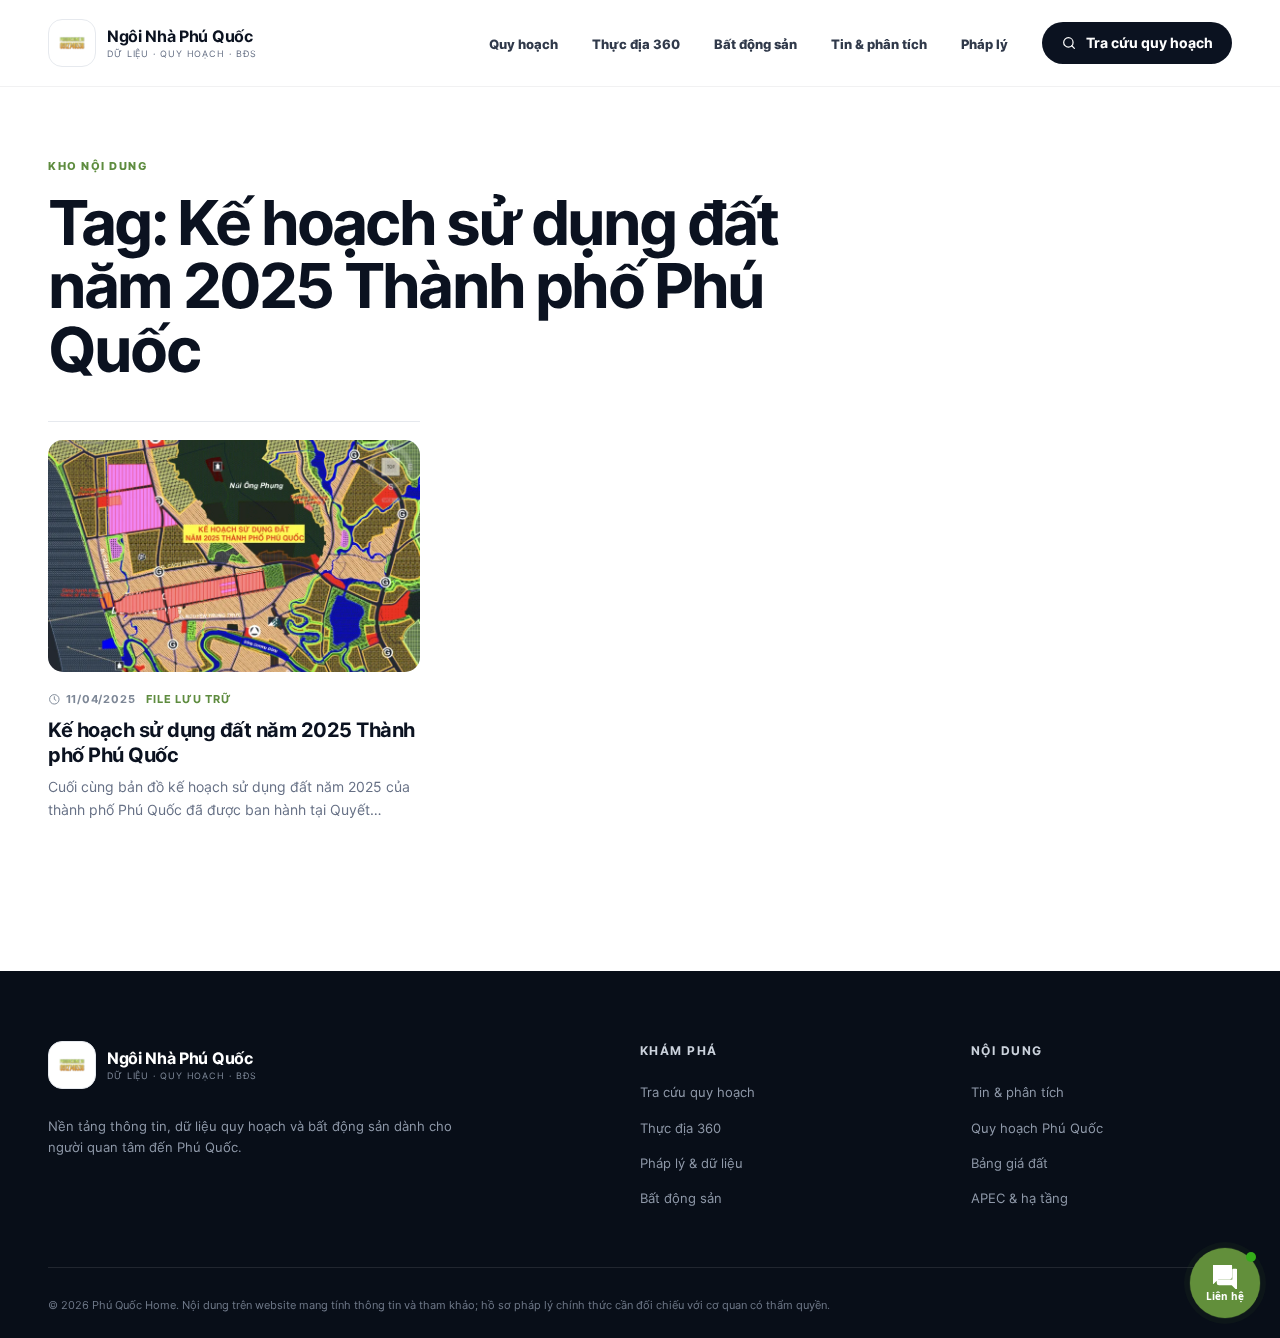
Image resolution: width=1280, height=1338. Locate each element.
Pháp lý (984, 44)
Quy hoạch (523, 44)
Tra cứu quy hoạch (697, 1092)
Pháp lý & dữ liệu (691, 1163)
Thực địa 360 (636, 44)
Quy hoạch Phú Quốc (1037, 1128)
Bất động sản (755, 44)
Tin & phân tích (879, 44)
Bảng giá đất (1009, 1163)
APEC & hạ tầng (1019, 1198)
